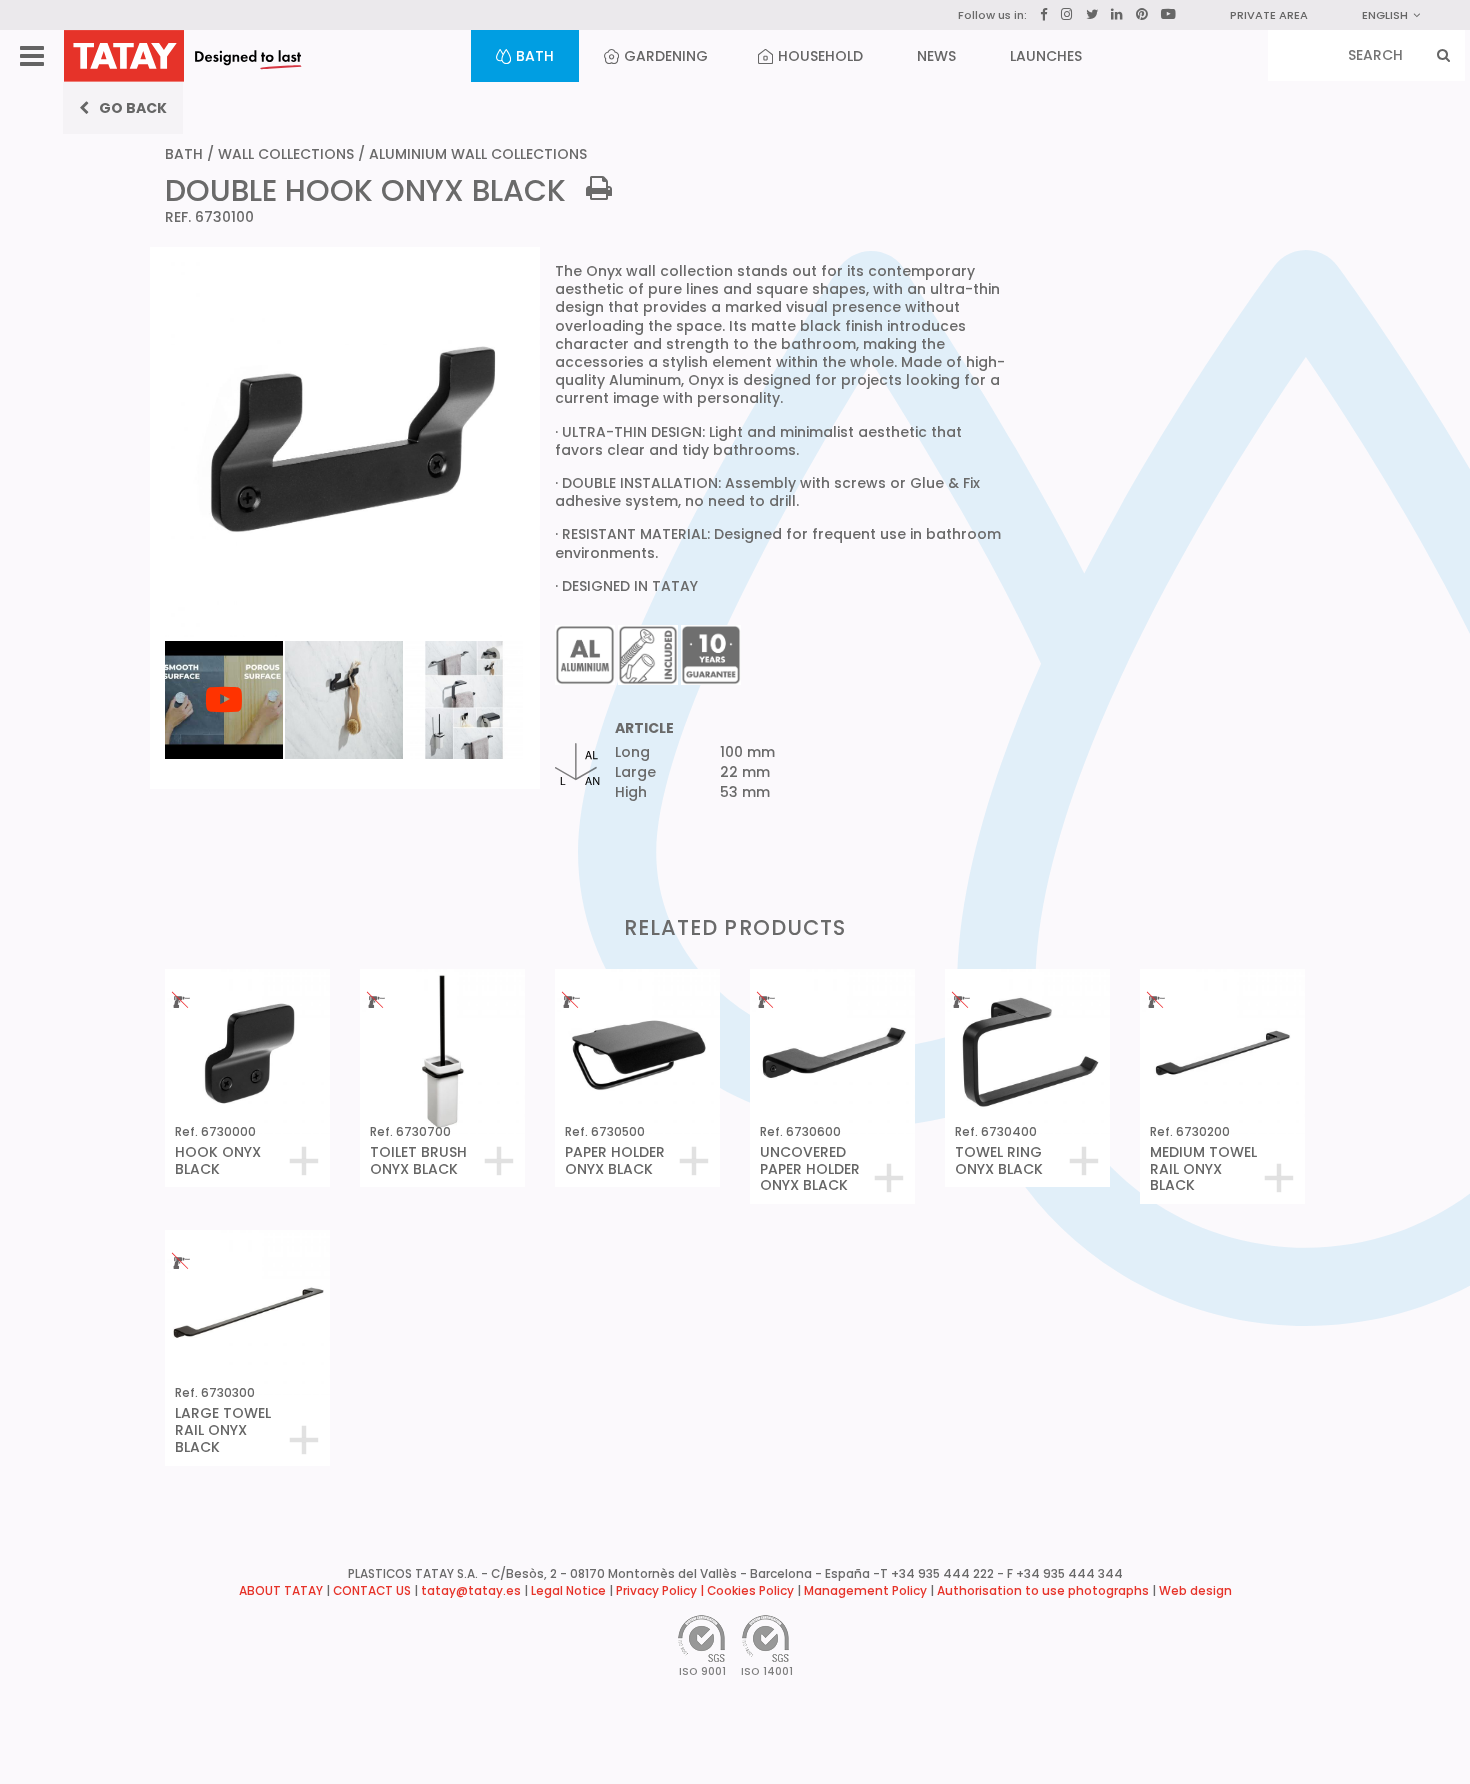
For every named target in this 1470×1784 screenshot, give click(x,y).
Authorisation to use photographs (1043, 1591)
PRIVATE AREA (1269, 15)
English (1385, 15)
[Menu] (32, 56)
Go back (133, 108)
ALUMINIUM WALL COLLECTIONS (478, 154)
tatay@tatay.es (471, 1591)
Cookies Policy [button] (750, 1591)
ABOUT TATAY (281, 1591)
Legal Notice (568, 1591)
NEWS (936, 56)
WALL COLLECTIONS (286, 154)
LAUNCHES (1046, 56)
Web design (1195, 1591)
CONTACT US (372, 1591)
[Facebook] (1044, 15)
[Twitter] (1092, 14)
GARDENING (666, 56)
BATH (535, 56)
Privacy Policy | (661, 1591)
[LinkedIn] (1117, 15)
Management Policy (865, 1591)
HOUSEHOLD (820, 56)
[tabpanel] (225, 639)
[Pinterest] (1142, 15)
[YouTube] (1168, 14)
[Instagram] (1067, 14)
